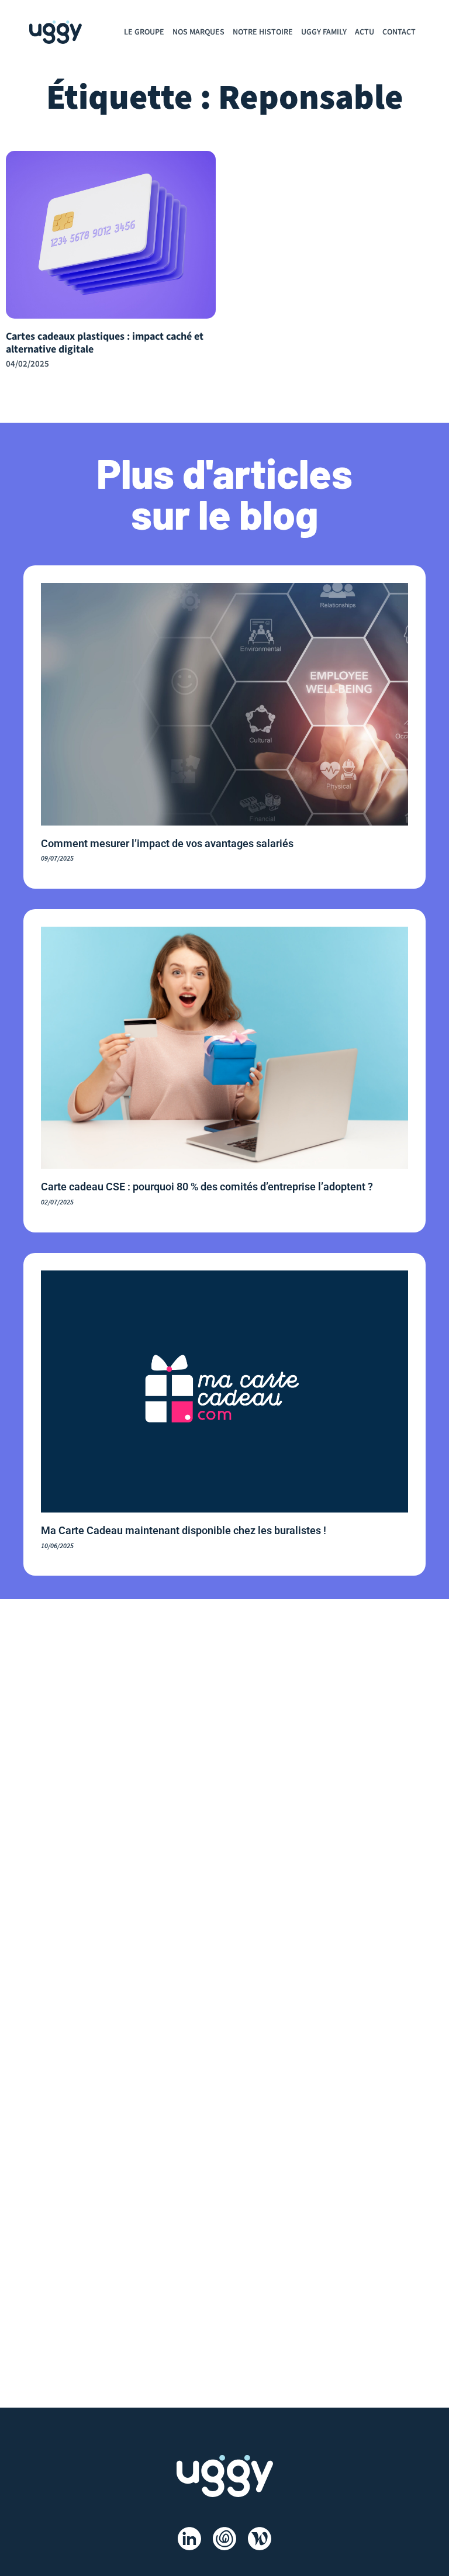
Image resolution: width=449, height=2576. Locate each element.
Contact (399, 32)
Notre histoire (263, 32)
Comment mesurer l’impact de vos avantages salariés (167, 843)
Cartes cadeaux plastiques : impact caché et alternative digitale (105, 343)
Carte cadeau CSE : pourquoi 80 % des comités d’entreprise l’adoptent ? (207, 1187)
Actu (365, 32)
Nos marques (198, 32)
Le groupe (144, 32)
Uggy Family (324, 32)
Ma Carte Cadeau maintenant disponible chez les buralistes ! (184, 1530)
